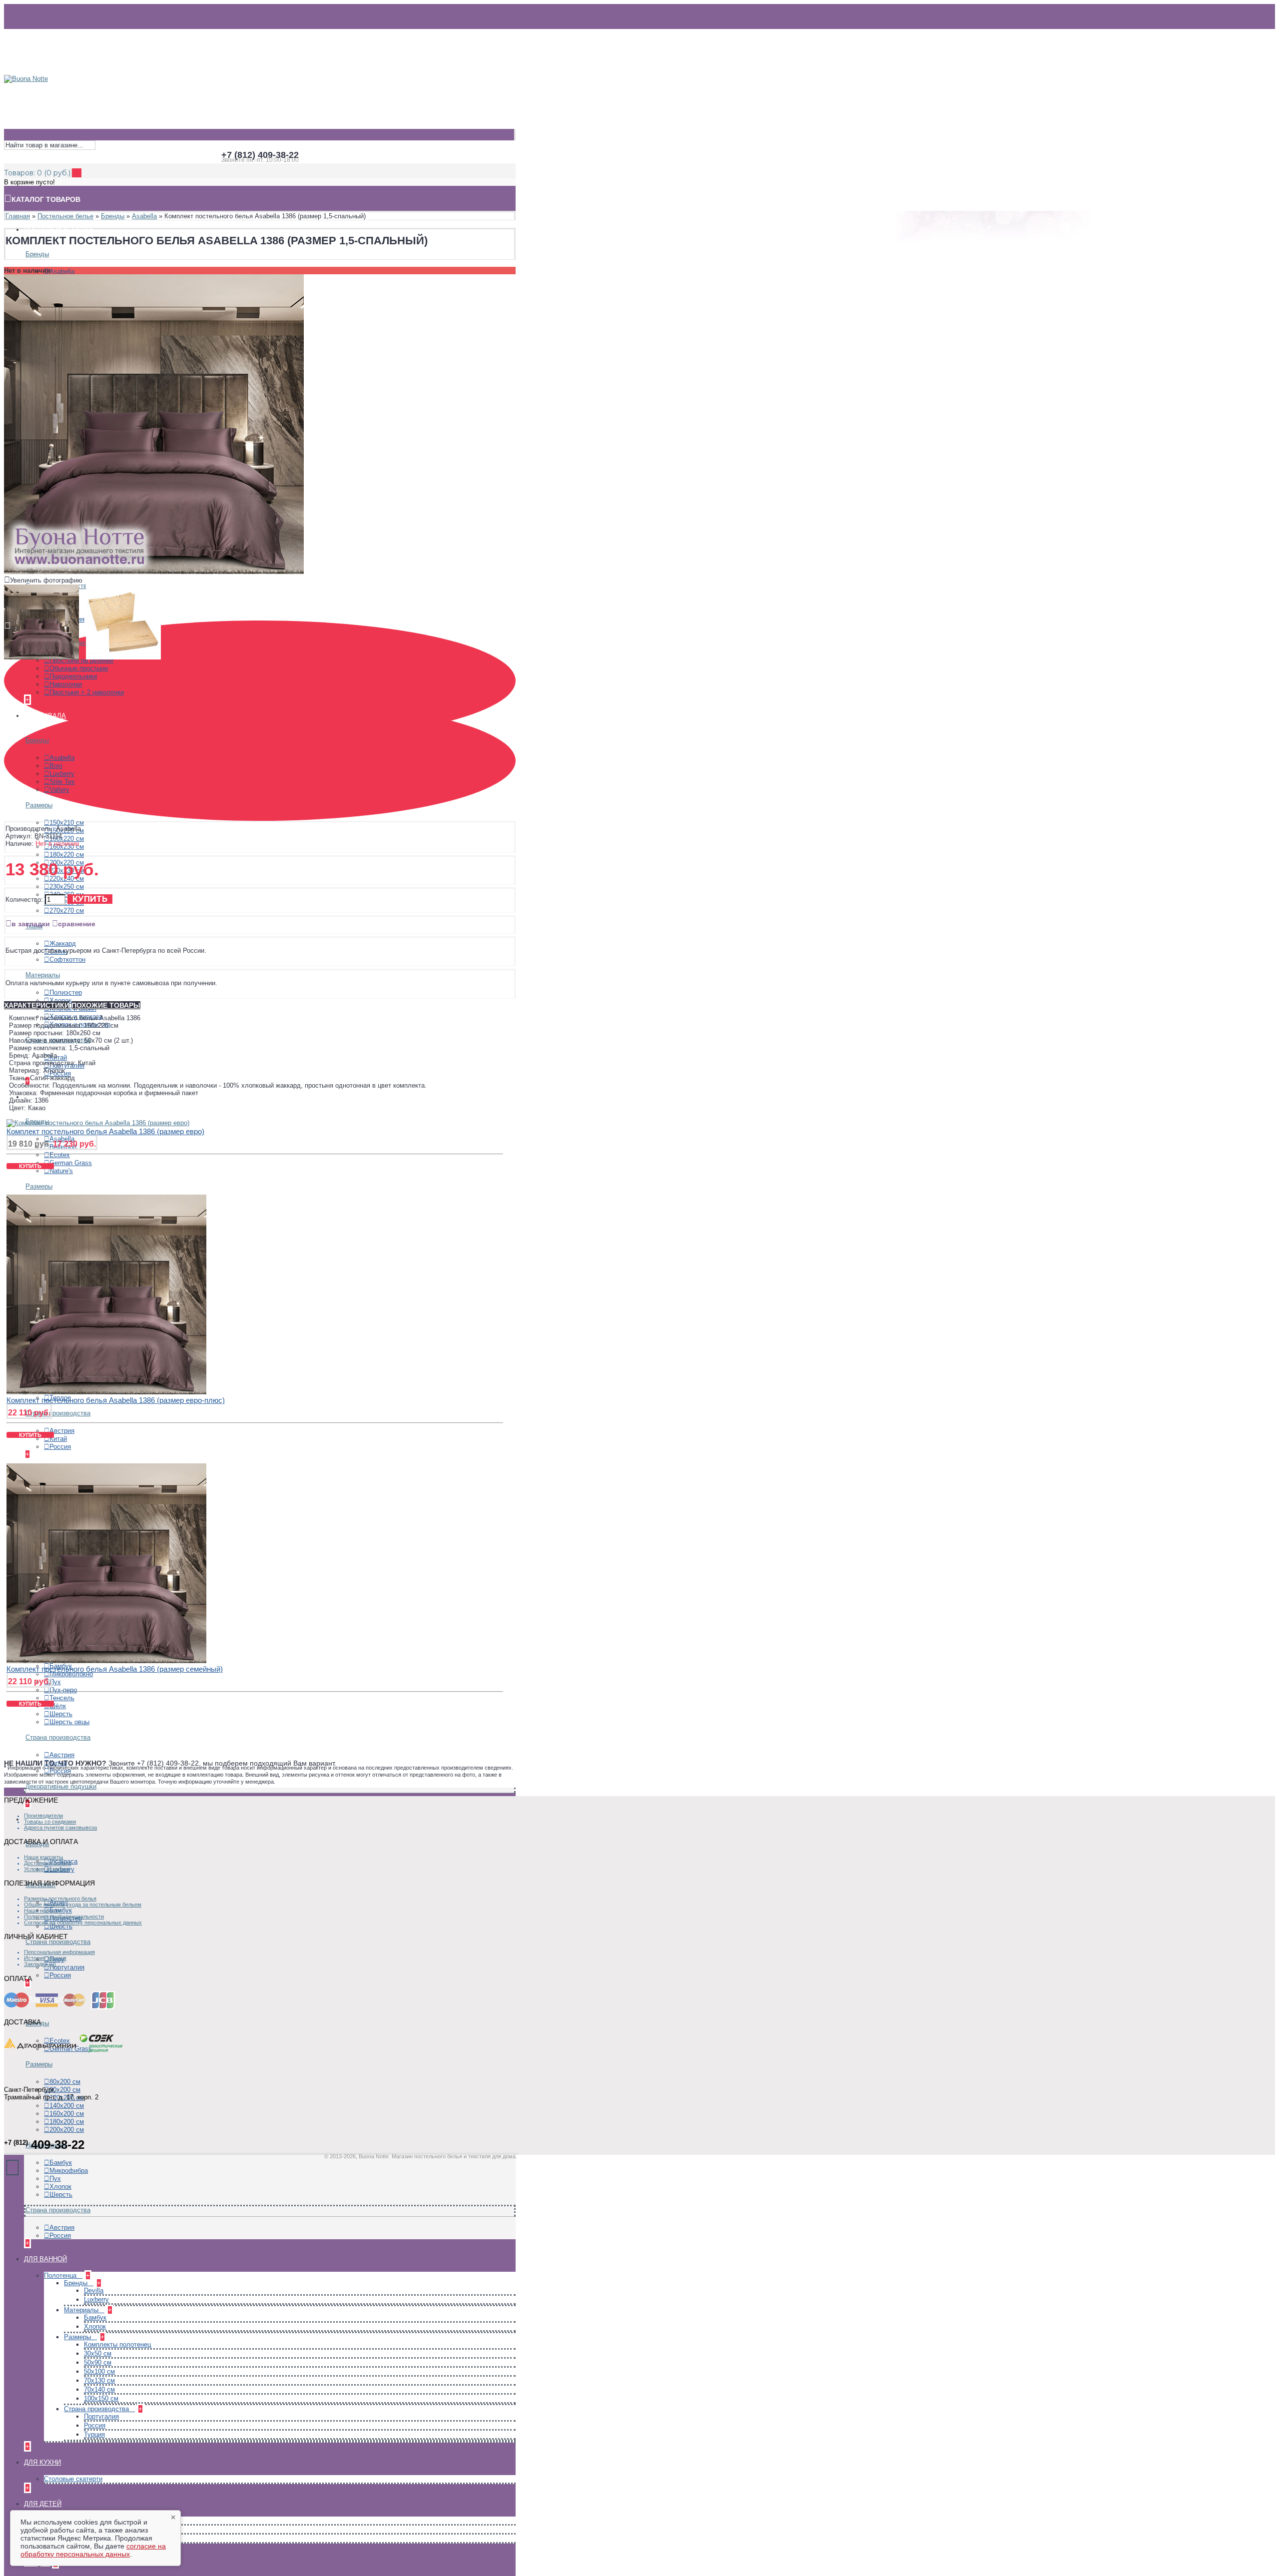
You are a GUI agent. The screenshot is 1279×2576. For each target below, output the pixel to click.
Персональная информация (59, 1952)
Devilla (94, 2290)
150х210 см (67, 823)
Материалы (43, 975)
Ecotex (60, 1155)
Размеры (39, 805)
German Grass (71, 1163)
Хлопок (60, 1000)
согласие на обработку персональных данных (93, 2550)
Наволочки (66, 684)
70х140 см (99, 2389)
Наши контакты (43, 1857)
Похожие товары (106, 1005)
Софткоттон (67, 960)
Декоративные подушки (61, 1786)
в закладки (31, 924)
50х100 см (99, 2371)
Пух (55, 1682)
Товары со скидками (50, 1822)
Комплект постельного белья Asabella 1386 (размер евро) (105, 1131)
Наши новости (42, 1911)
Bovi (56, 766)
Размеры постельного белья (60, 1899)
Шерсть (61, 1714)
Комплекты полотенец (117, 2344)
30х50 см (98, 2353)
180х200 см (67, 2122)
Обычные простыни (79, 668)
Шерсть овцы (69, 1722)
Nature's (61, 1171)
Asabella (62, 272)
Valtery (59, 790)
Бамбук (61, 2163)
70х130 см (99, 2380)
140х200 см (67, 2106)
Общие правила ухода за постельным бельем (83, 1905)
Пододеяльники (73, 676)
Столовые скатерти (73, 2479)
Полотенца (61, 2275)
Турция (94, 2434)
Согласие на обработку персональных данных (83, 1923)
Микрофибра (69, 2171)
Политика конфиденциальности (64, 1917)
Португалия (67, 1967)
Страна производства (58, 1413)
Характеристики (37, 1005)
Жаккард (63, 944)
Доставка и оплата (47, 1863)
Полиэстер (66, 992)
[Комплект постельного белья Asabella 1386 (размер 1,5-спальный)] (154, 572)
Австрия (62, 1431)
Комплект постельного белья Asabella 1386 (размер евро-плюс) (116, 1400)
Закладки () (40, 1964)
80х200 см (65, 2082)
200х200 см (67, 2130)
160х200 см (67, 2114)
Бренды (37, 254)
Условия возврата (47, 1869)
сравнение (77, 924)
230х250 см (67, 887)
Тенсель (62, 1698)
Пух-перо (63, 1690)
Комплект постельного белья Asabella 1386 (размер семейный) (115, 1669)
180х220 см (67, 855)
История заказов (45, 1958)
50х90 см (98, 2362)
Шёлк (58, 1706)
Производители (43, 1816)
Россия (60, 1447)
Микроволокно (71, 1674)
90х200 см (65, 2090)
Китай (58, 1439)
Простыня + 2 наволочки (87, 692)
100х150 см (101, 2398)
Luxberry (62, 774)
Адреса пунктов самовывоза (60, 1828)
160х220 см (67, 839)
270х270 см (67, 911)
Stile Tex (62, 782)
